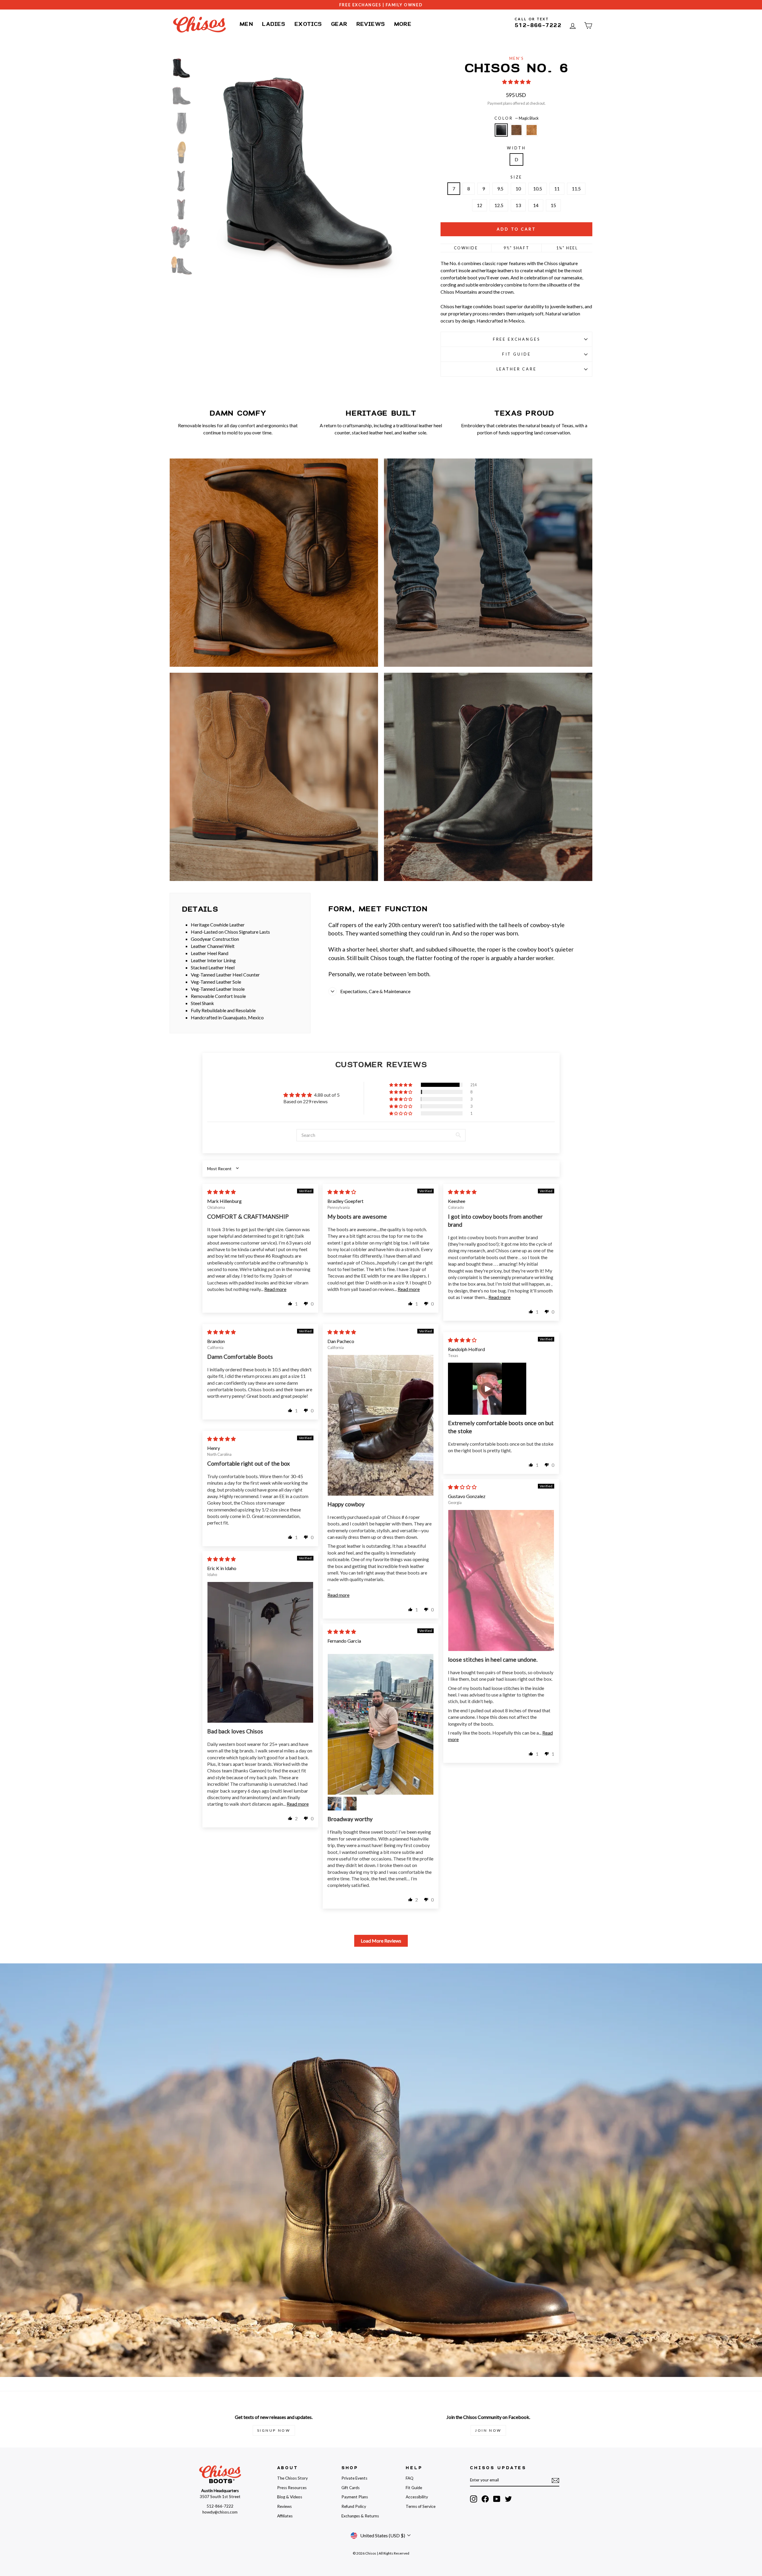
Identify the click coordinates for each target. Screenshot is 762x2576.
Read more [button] (275, 1289)
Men (246, 24)
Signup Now (274, 2430)
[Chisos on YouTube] (497, 2499)
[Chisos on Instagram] (474, 2499)
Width (516, 148)
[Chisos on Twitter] (508, 2499)
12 (480, 205)
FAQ (410, 2478)
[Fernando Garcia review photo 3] (350, 1804)
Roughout (532, 130)
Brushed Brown (516, 130)
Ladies (274, 24)
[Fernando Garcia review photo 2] (335, 1804)
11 (557, 188)
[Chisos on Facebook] (485, 2499)
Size (516, 177)
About (288, 2468)
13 (518, 205)
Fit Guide (517, 354)
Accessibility (417, 2497)
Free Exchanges (517, 339)
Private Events (354, 2478)
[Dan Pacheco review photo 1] (381, 1425)
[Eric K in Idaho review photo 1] (260, 1652)
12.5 (499, 205)
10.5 (538, 188)
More (403, 24)
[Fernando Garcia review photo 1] (381, 1724)
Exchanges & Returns (360, 2516)
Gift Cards (350, 2488)
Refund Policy (354, 2506)
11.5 (576, 188)
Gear (339, 24)
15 (553, 205)
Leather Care (517, 369)
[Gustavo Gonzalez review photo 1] (501, 1580)
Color (517, 118)
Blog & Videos (290, 2497)
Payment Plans (355, 2497)
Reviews (371, 24)
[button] (516, 82)
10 (518, 188)
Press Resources (292, 2488)
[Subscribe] (555, 2480)
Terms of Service (421, 2506)
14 (536, 205)
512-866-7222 (538, 25)
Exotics (308, 24)
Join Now (488, 2430)
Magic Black (501, 130)
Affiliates (285, 2516)
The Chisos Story (292, 2478)
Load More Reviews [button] (381, 1941)
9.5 (500, 188)
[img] (221, 1192)
